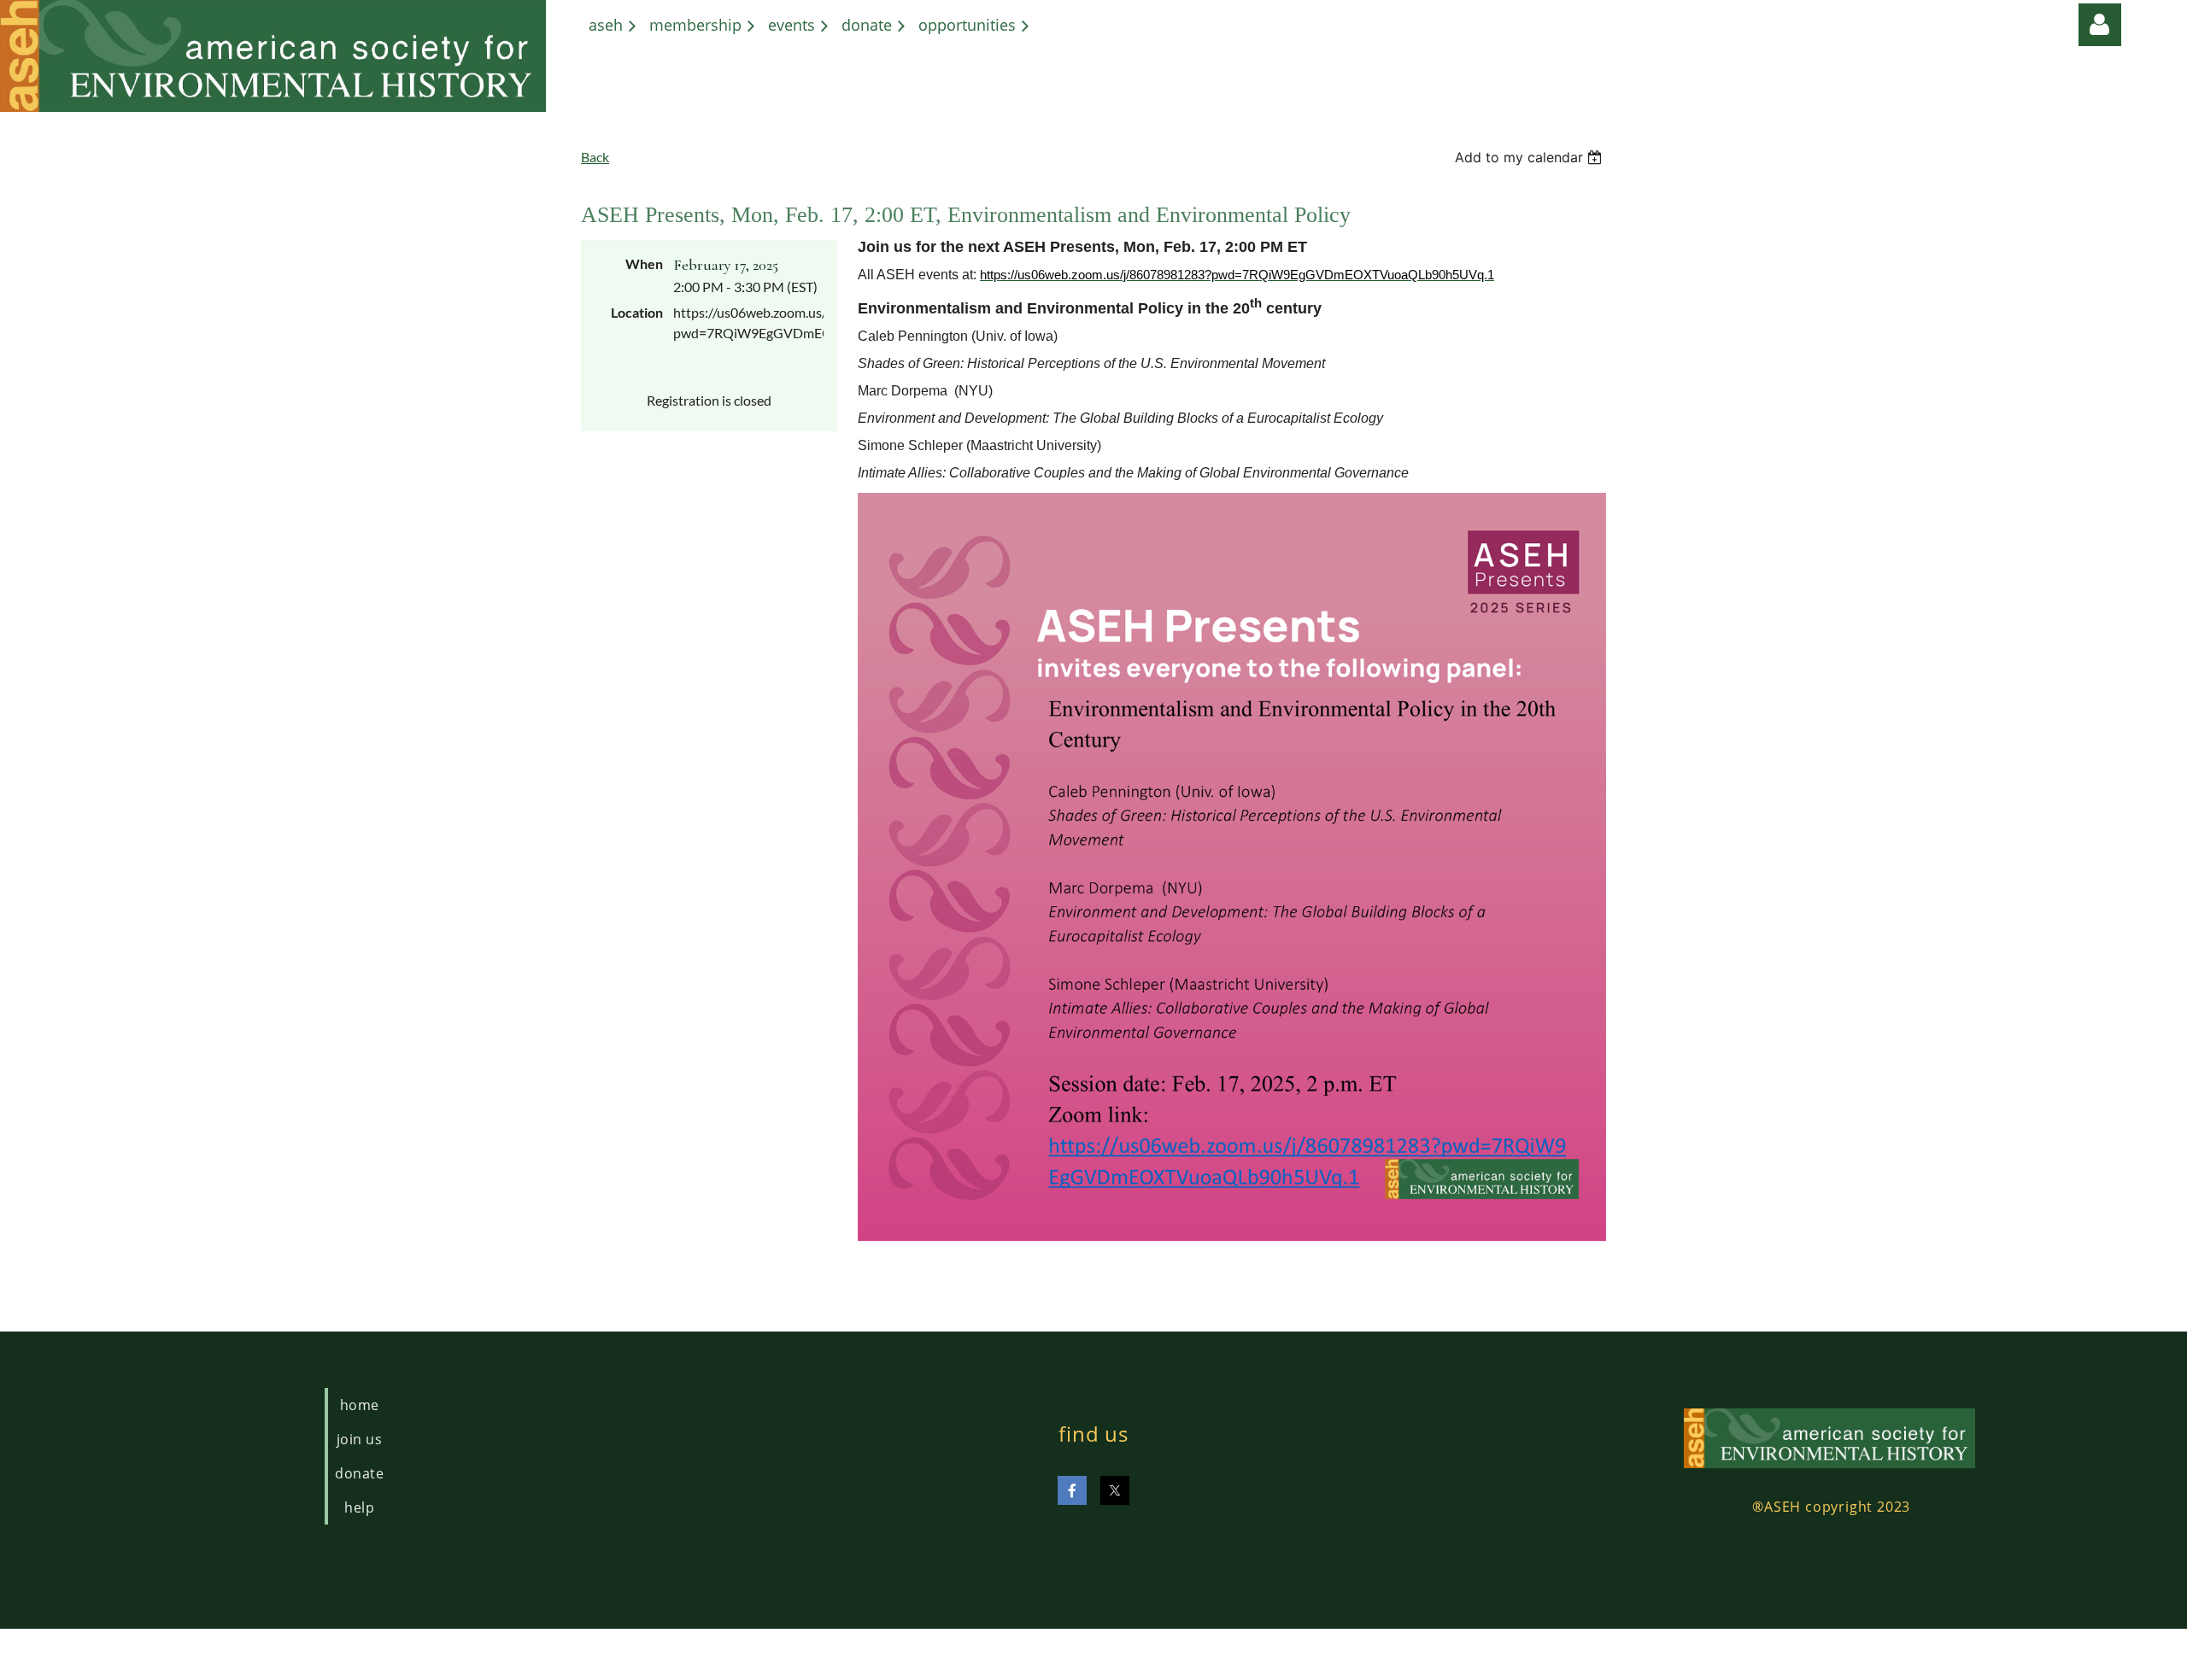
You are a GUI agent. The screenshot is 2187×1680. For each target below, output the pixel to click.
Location (637, 312)
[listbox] (1530, 157)
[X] (1115, 1490)
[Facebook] (1072, 1490)
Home (360, 1405)
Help (359, 1507)
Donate (359, 1473)
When (644, 263)
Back (595, 157)
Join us (359, 1439)
